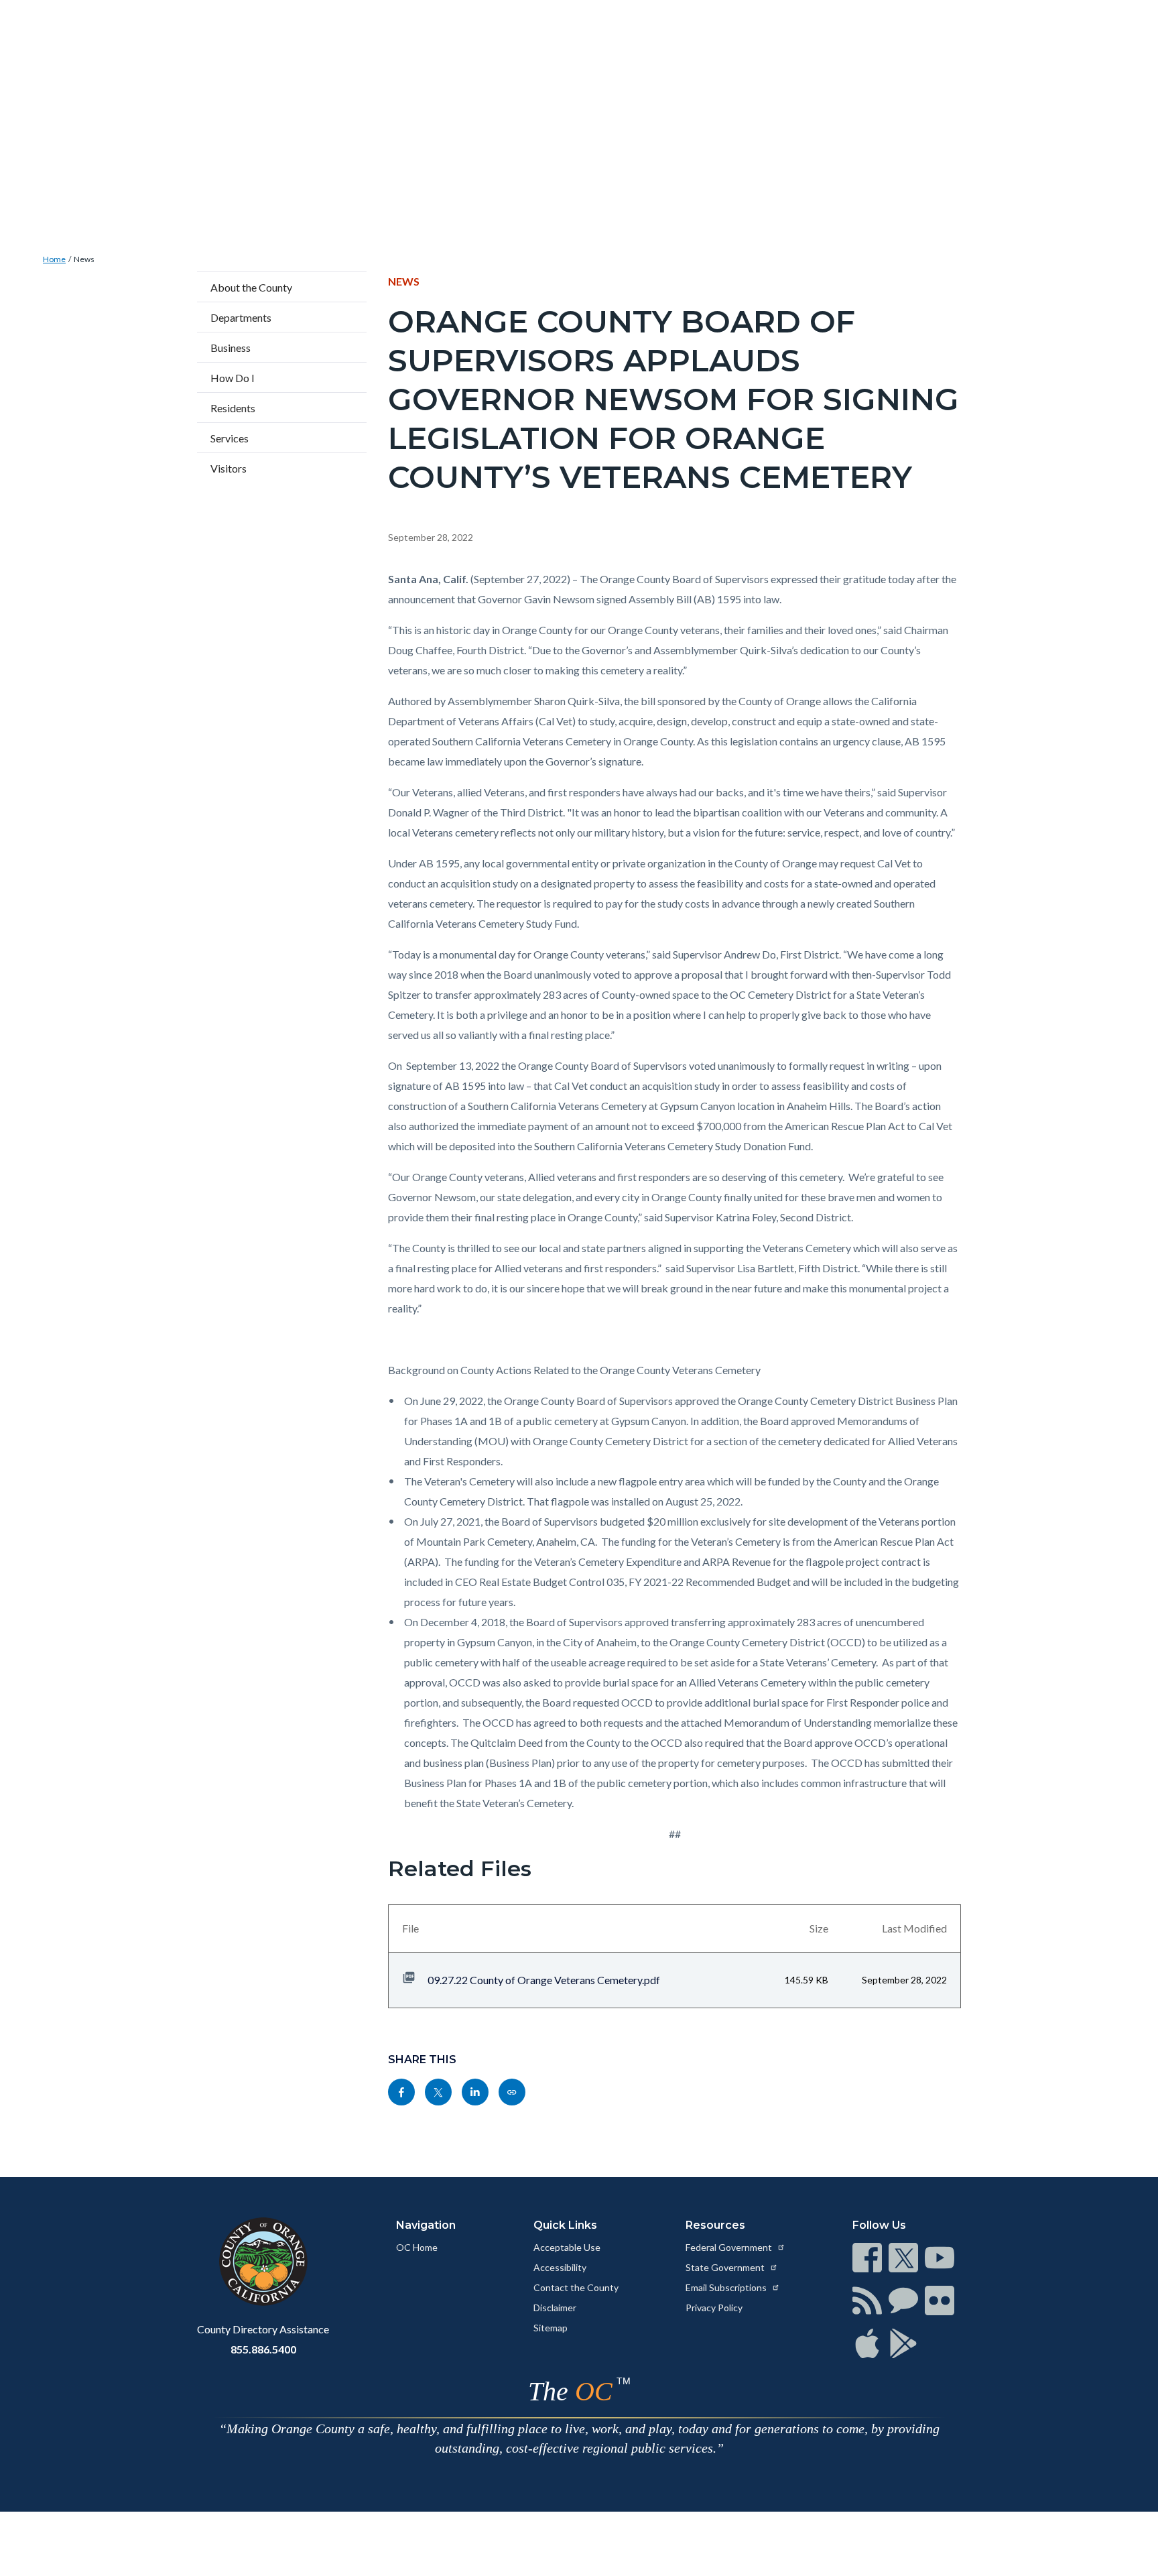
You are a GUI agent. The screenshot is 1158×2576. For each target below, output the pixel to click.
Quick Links (565, 2225)
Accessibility (560, 2267)
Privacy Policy (714, 2308)
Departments (241, 317)
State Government (726, 2267)
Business (231, 348)
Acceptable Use (567, 2247)
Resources (715, 2225)
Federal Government (730, 2247)
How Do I (233, 378)
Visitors (229, 468)
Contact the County (576, 2287)
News (84, 259)
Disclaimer (555, 2308)
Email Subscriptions (727, 2287)
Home (54, 259)
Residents (233, 408)
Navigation (426, 2225)
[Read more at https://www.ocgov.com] (263, 2262)
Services (230, 438)
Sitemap (551, 2328)
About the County (251, 287)
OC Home (417, 2247)
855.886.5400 (263, 2349)
